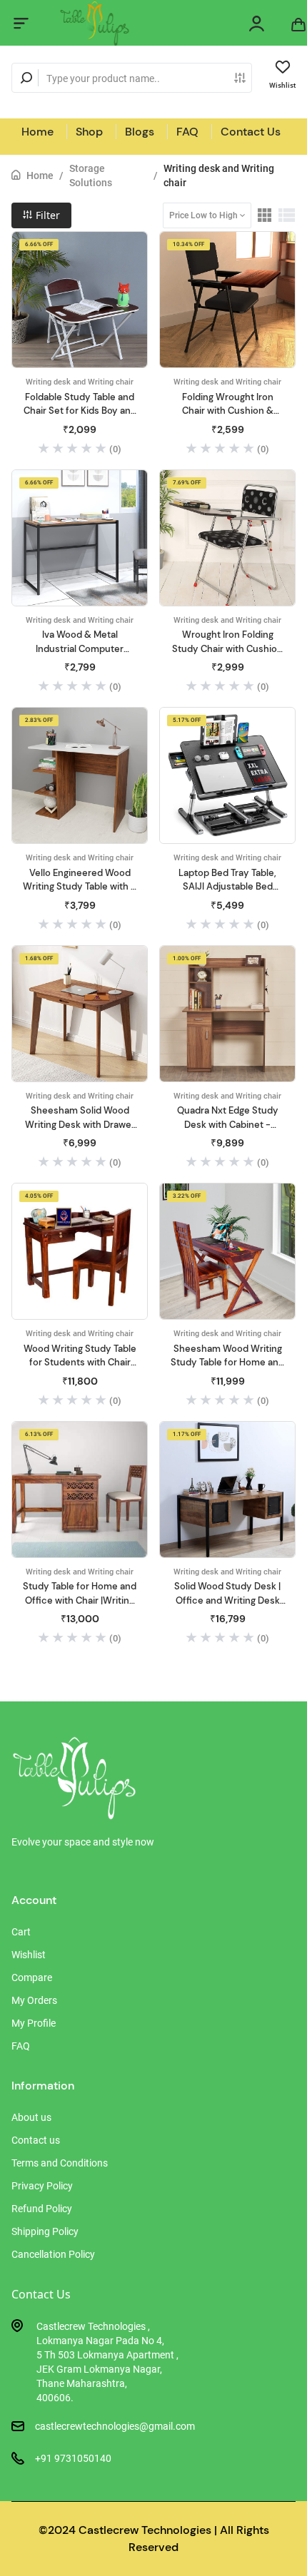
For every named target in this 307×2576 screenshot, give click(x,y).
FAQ (187, 132)
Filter (46, 215)
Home (37, 132)
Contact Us (251, 132)
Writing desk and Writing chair (219, 175)
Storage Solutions (91, 175)
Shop (89, 132)
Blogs (140, 132)
